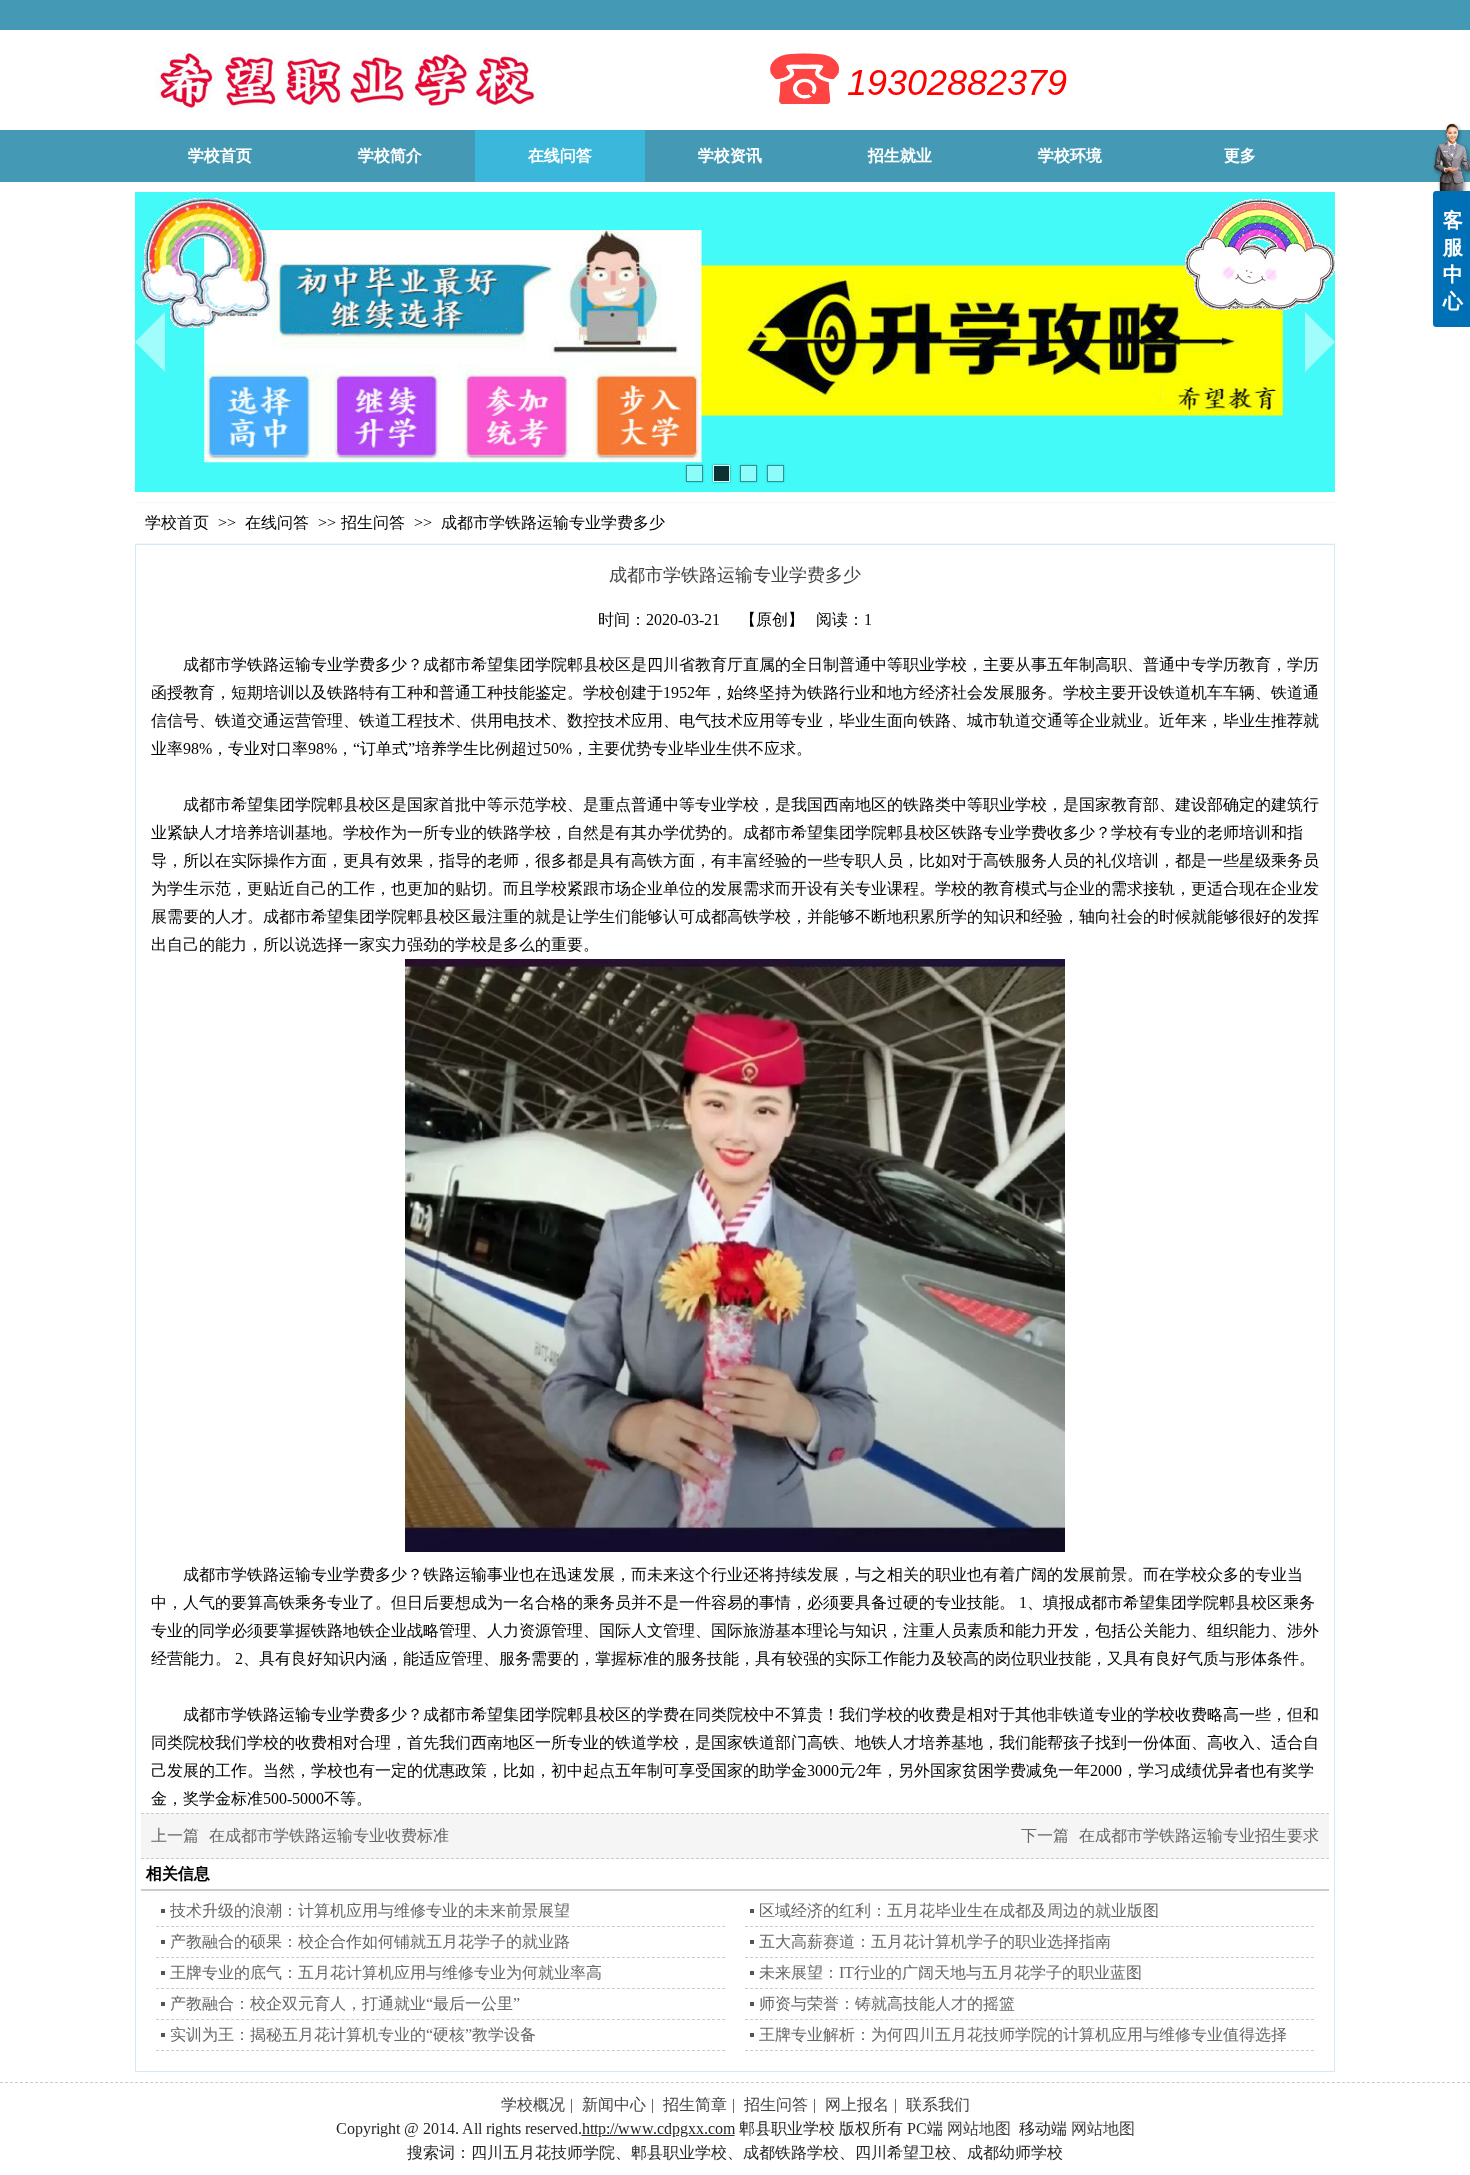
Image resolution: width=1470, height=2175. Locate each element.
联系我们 (938, 2104)
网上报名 (857, 2104)
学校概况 (533, 2104)
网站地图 (979, 2128)
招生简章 (695, 2104)
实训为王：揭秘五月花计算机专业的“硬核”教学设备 (353, 2034)
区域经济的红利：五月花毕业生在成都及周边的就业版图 (959, 1910)
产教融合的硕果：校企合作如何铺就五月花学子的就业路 (370, 1941)
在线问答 (279, 522)
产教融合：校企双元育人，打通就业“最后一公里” (345, 2003)
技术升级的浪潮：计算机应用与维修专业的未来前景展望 (370, 1910)
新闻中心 (614, 2104)
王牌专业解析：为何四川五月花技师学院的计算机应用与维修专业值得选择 (1023, 2034)
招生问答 (373, 522)
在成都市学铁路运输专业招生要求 (1199, 1835)
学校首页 (177, 522)
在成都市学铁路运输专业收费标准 (329, 1835)
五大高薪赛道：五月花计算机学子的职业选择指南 (935, 1941)
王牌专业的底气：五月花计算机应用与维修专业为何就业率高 (386, 1972)
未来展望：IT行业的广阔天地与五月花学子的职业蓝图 (950, 1972)
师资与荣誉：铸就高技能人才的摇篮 (887, 2003)
